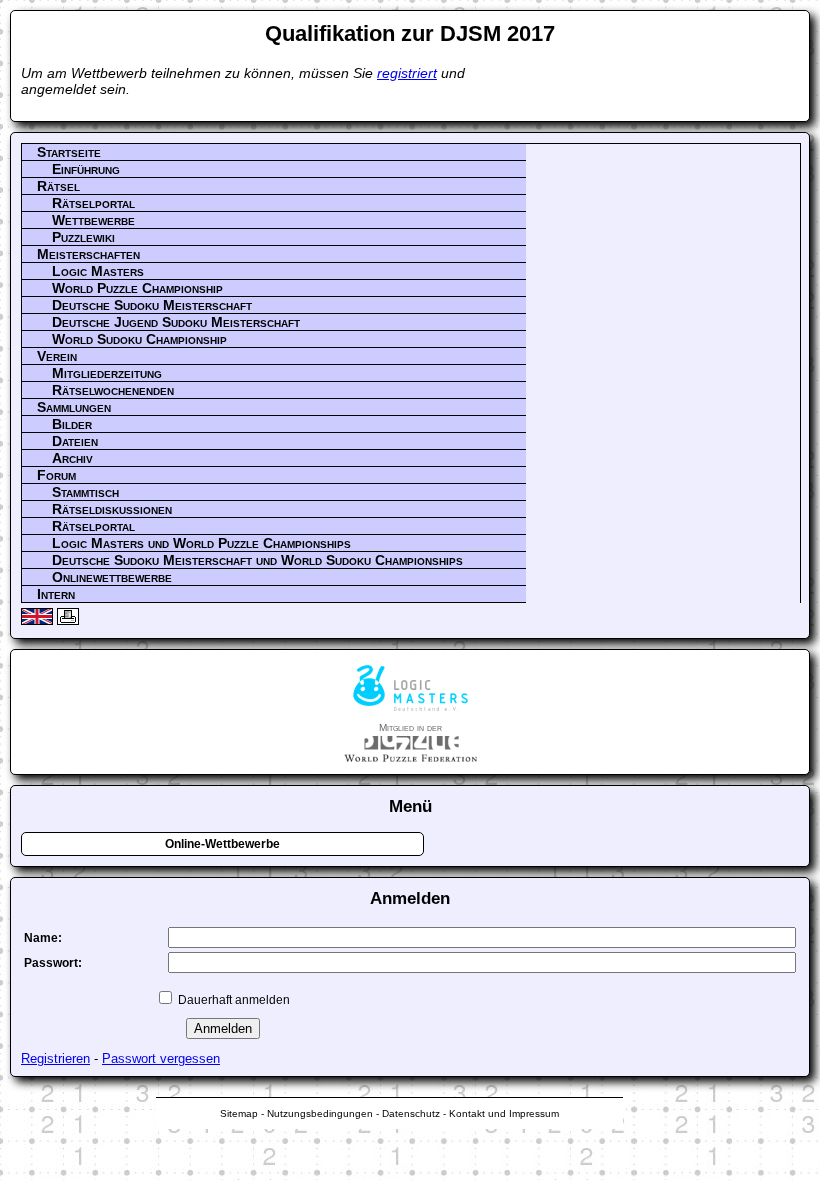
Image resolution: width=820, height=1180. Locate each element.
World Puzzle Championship (137, 288)
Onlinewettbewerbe (112, 577)
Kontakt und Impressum (504, 1113)
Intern (56, 594)
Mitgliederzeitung (107, 373)
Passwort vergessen (161, 1058)
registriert (407, 73)
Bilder (72, 424)
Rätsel (58, 186)
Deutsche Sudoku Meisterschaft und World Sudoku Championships (257, 560)
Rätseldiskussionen (112, 509)
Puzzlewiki (83, 237)
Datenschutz (411, 1113)
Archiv (72, 458)
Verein (57, 356)
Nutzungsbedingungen (320, 1113)
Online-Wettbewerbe (222, 844)
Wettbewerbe (93, 220)
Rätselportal (93, 203)
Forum (56, 475)
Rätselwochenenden (113, 390)
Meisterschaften (88, 254)
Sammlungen (74, 407)
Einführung (86, 169)
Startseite (69, 152)
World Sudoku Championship (139, 339)
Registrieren (55, 1058)
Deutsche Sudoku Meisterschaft (152, 305)
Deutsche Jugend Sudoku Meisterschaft (176, 322)
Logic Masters (98, 271)
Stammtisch (85, 492)
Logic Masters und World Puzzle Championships (201, 543)
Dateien (75, 441)
